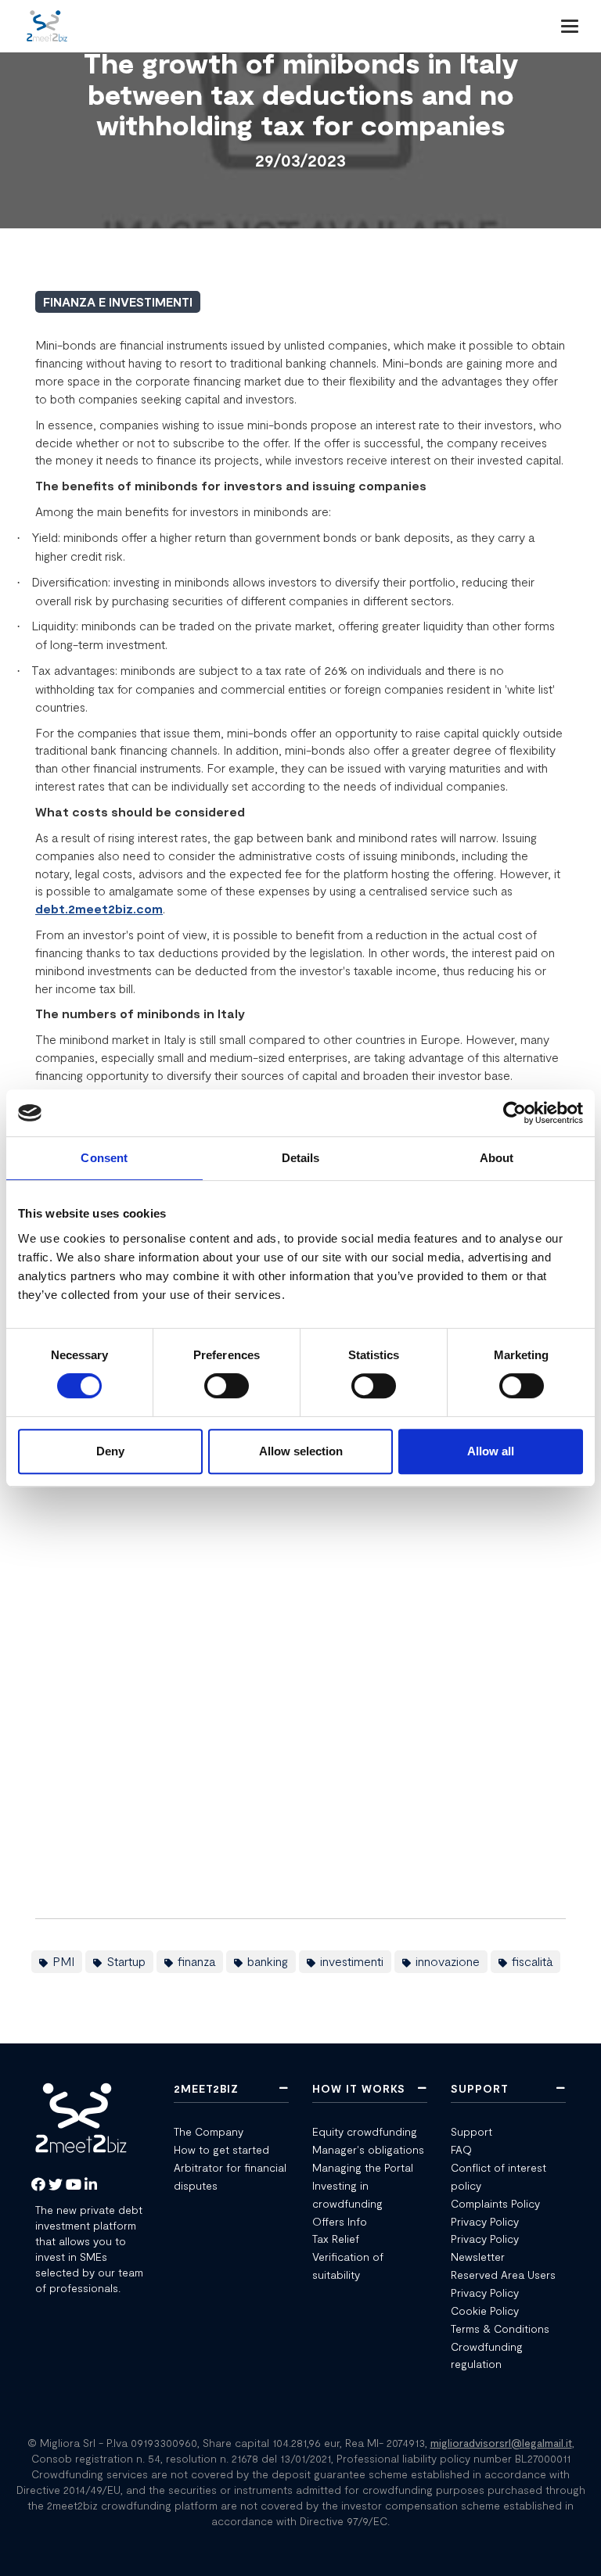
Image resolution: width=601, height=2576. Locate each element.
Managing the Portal (363, 2167)
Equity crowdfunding (365, 2131)
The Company (209, 2131)
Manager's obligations (368, 2149)
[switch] (227, 1386)
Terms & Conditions (500, 2328)
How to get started (221, 2149)
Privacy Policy (485, 2221)
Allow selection (301, 1451)
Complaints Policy (495, 2203)
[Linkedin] (91, 2185)
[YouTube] (74, 2185)
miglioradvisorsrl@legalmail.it (501, 2443)
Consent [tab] (104, 1158)
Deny (110, 1451)
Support (471, 2131)
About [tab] (497, 1158)
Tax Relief (336, 2239)
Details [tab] (301, 1158)
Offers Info (341, 2221)
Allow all (491, 1451)
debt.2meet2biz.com (99, 908)
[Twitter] (56, 2185)
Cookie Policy (485, 2311)
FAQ (461, 2149)
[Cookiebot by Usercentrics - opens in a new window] (515, 1113)
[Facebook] (38, 2185)
